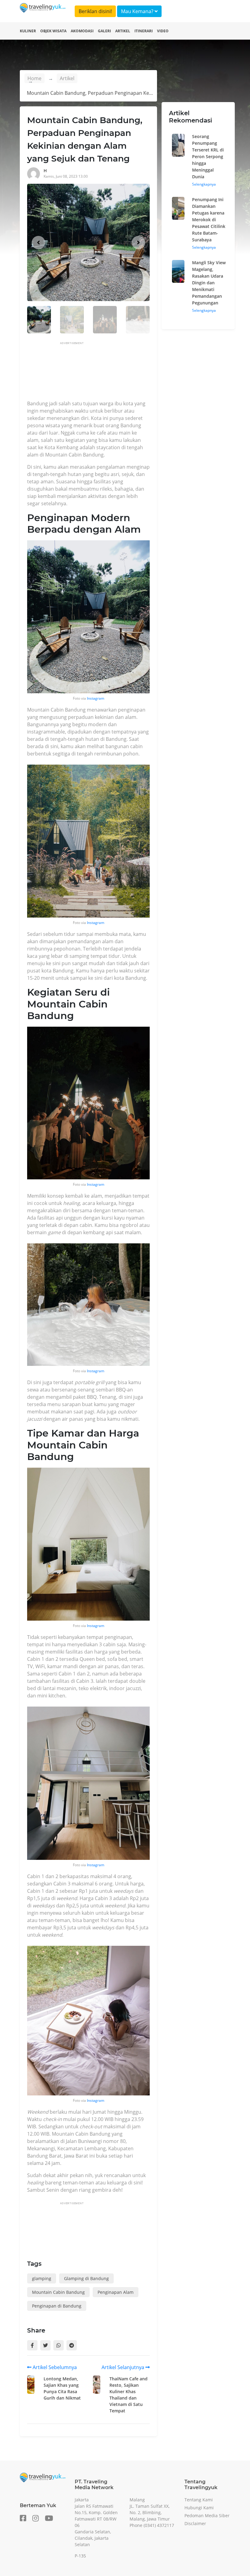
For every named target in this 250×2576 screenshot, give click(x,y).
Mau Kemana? (138, 11)
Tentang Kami (199, 2500)
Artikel (123, 31)
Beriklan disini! (95, 11)
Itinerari (144, 31)
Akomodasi (82, 31)
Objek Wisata (53, 31)
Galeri (104, 31)
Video (163, 31)
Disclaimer (195, 2523)
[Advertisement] (138, 373)
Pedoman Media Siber (207, 2516)
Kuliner (28, 31)
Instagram (96, 698)
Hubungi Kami (199, 2508)
